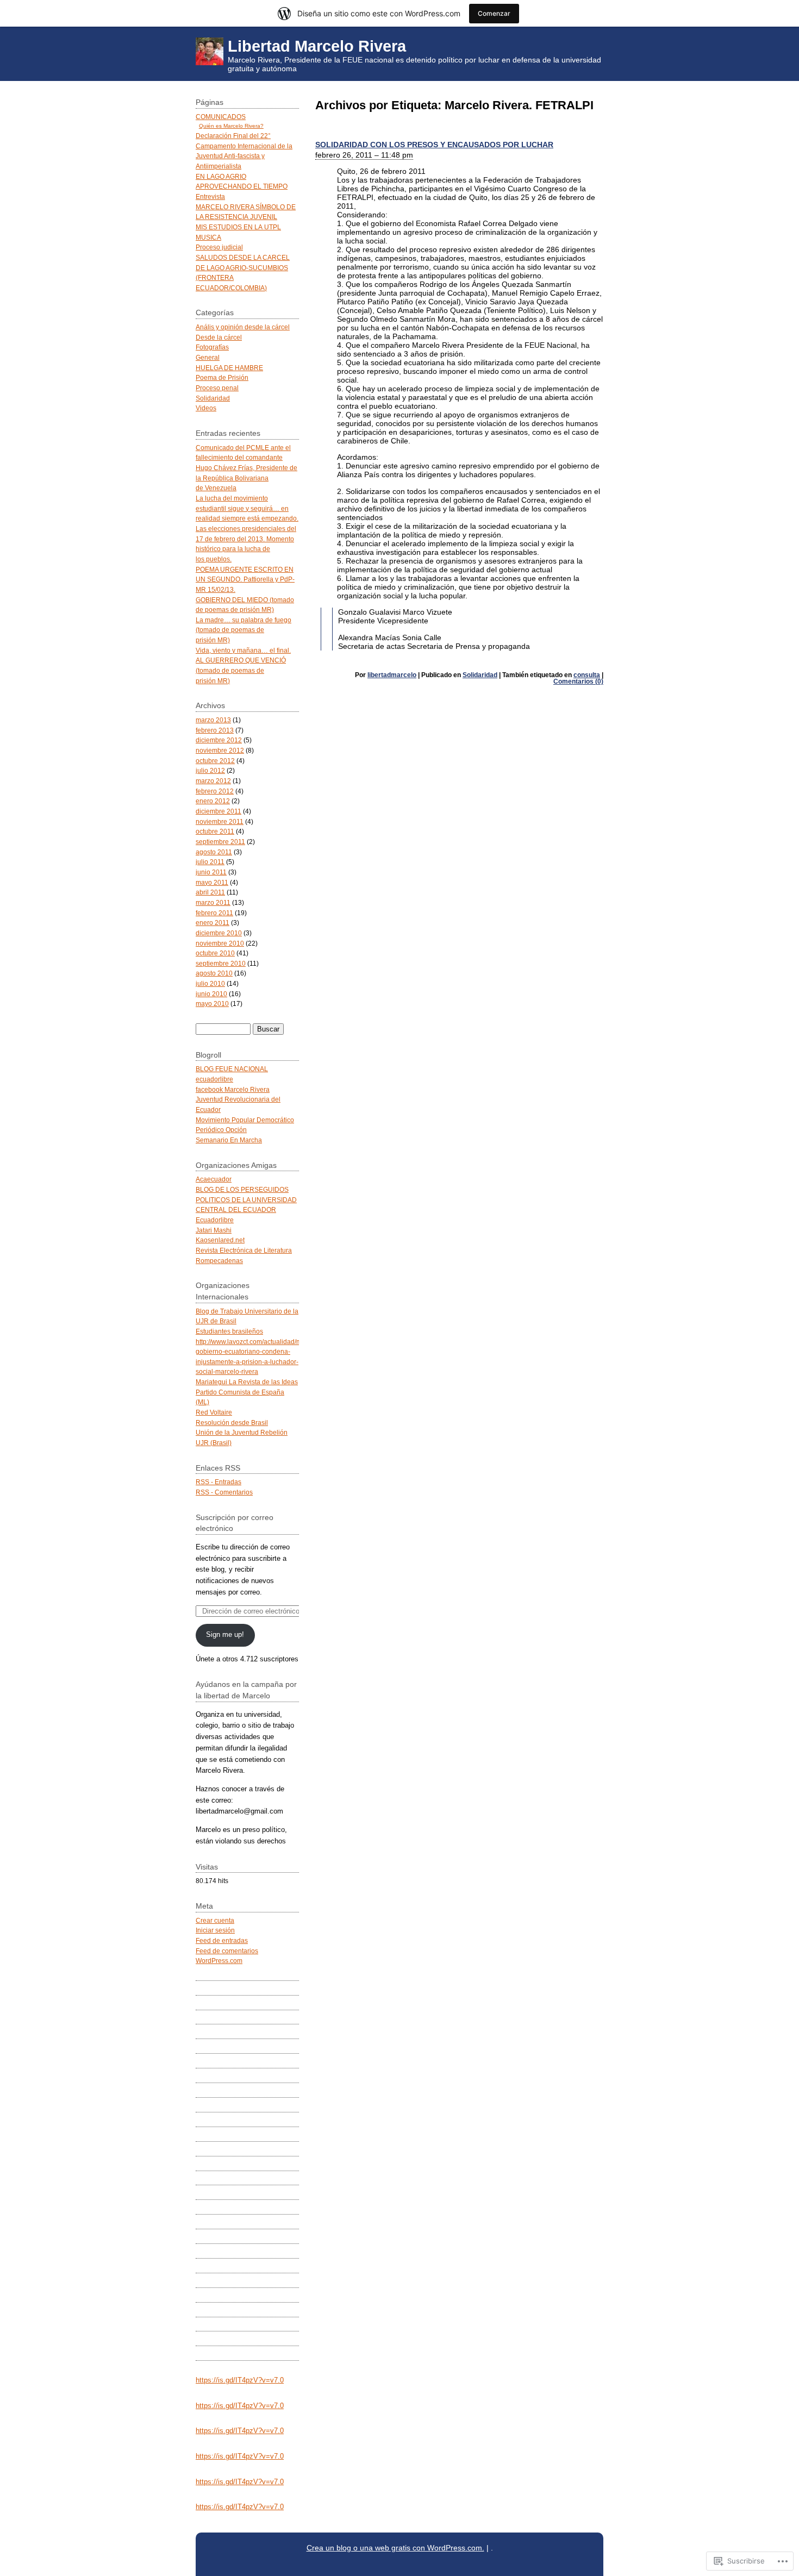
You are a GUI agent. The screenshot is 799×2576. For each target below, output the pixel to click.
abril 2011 (210, 892)
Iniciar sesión (215, 1930)
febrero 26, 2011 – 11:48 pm (364, 155)
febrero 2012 (215, 791)
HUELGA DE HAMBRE (229, 368)
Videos (206, 408)
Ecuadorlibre (215, 1220)
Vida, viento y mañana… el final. (243, 650)
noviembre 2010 (220, 943)
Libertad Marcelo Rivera (317, 46)
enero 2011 (213, 923)
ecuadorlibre (214, 1079)
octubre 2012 (215, 761)
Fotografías (212, 347)
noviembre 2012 (220, 750)
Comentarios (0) (578, 681)
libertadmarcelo (392, 675)
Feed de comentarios (227, 1951)
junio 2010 (211, 994)
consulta (587, 675)
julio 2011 (210, 862)
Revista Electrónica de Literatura (244, 1250)
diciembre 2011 (219, 811)
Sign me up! (225, 1634)
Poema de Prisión (222, 377)
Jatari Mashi (214, 1230)
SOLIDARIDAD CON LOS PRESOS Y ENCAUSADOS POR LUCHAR (434, 145)
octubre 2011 (215, 831)
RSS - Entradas (219, 1482)
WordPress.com (219, 1961)
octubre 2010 (215, 953)
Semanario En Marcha (229, 1140)
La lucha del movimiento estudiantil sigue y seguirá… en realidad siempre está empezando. (247, 508)
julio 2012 (210, 770)
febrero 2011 (214, 913)
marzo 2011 (213, 902)
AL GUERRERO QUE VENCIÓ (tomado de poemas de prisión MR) (241, 670)
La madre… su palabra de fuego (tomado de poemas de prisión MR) (244, 630)
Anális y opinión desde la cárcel (243, 327)
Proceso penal (217, 388)
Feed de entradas (222, 1940)
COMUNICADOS (221, 117)
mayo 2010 (212, 1003)
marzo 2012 (213, 781)
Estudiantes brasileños (229, 1331)
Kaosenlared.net (220, 1240)
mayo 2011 (212, 882)
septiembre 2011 (220, 842)
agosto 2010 (214, 973)
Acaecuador (214, 1179)
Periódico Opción (221, 1130)
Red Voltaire (214, 1412)
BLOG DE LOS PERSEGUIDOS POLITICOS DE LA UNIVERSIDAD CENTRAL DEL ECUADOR (246, 1199)
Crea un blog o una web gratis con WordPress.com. (395, 2548)
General (208, 357)
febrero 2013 (215, 730)
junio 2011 (211, 872)
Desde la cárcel (219, 337)
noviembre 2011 (220, 821)
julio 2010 (210, 983)
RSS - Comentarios (224, 1492)
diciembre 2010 (219, 933)
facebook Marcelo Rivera (233, 1089)
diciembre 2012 (219, 740)
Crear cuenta (215, 1920)
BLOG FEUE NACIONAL (232, 1069)
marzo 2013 (213, 720)
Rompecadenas (219, 1261)
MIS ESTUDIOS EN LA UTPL (238, 227)
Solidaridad (480, 675)
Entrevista (210, 196)
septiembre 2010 (221, 963)
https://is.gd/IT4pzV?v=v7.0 (240, 2380)
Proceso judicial (219, 247)
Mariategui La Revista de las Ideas (247, 1382)
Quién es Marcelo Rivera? (231, 126)
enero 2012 (213, 801)
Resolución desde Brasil (232, 1423)
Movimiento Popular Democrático (245, 1120)
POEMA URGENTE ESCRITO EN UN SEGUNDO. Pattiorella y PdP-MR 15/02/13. (245, 579)
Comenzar (494, 13)
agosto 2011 (214, 852)
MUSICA (208, 237)
